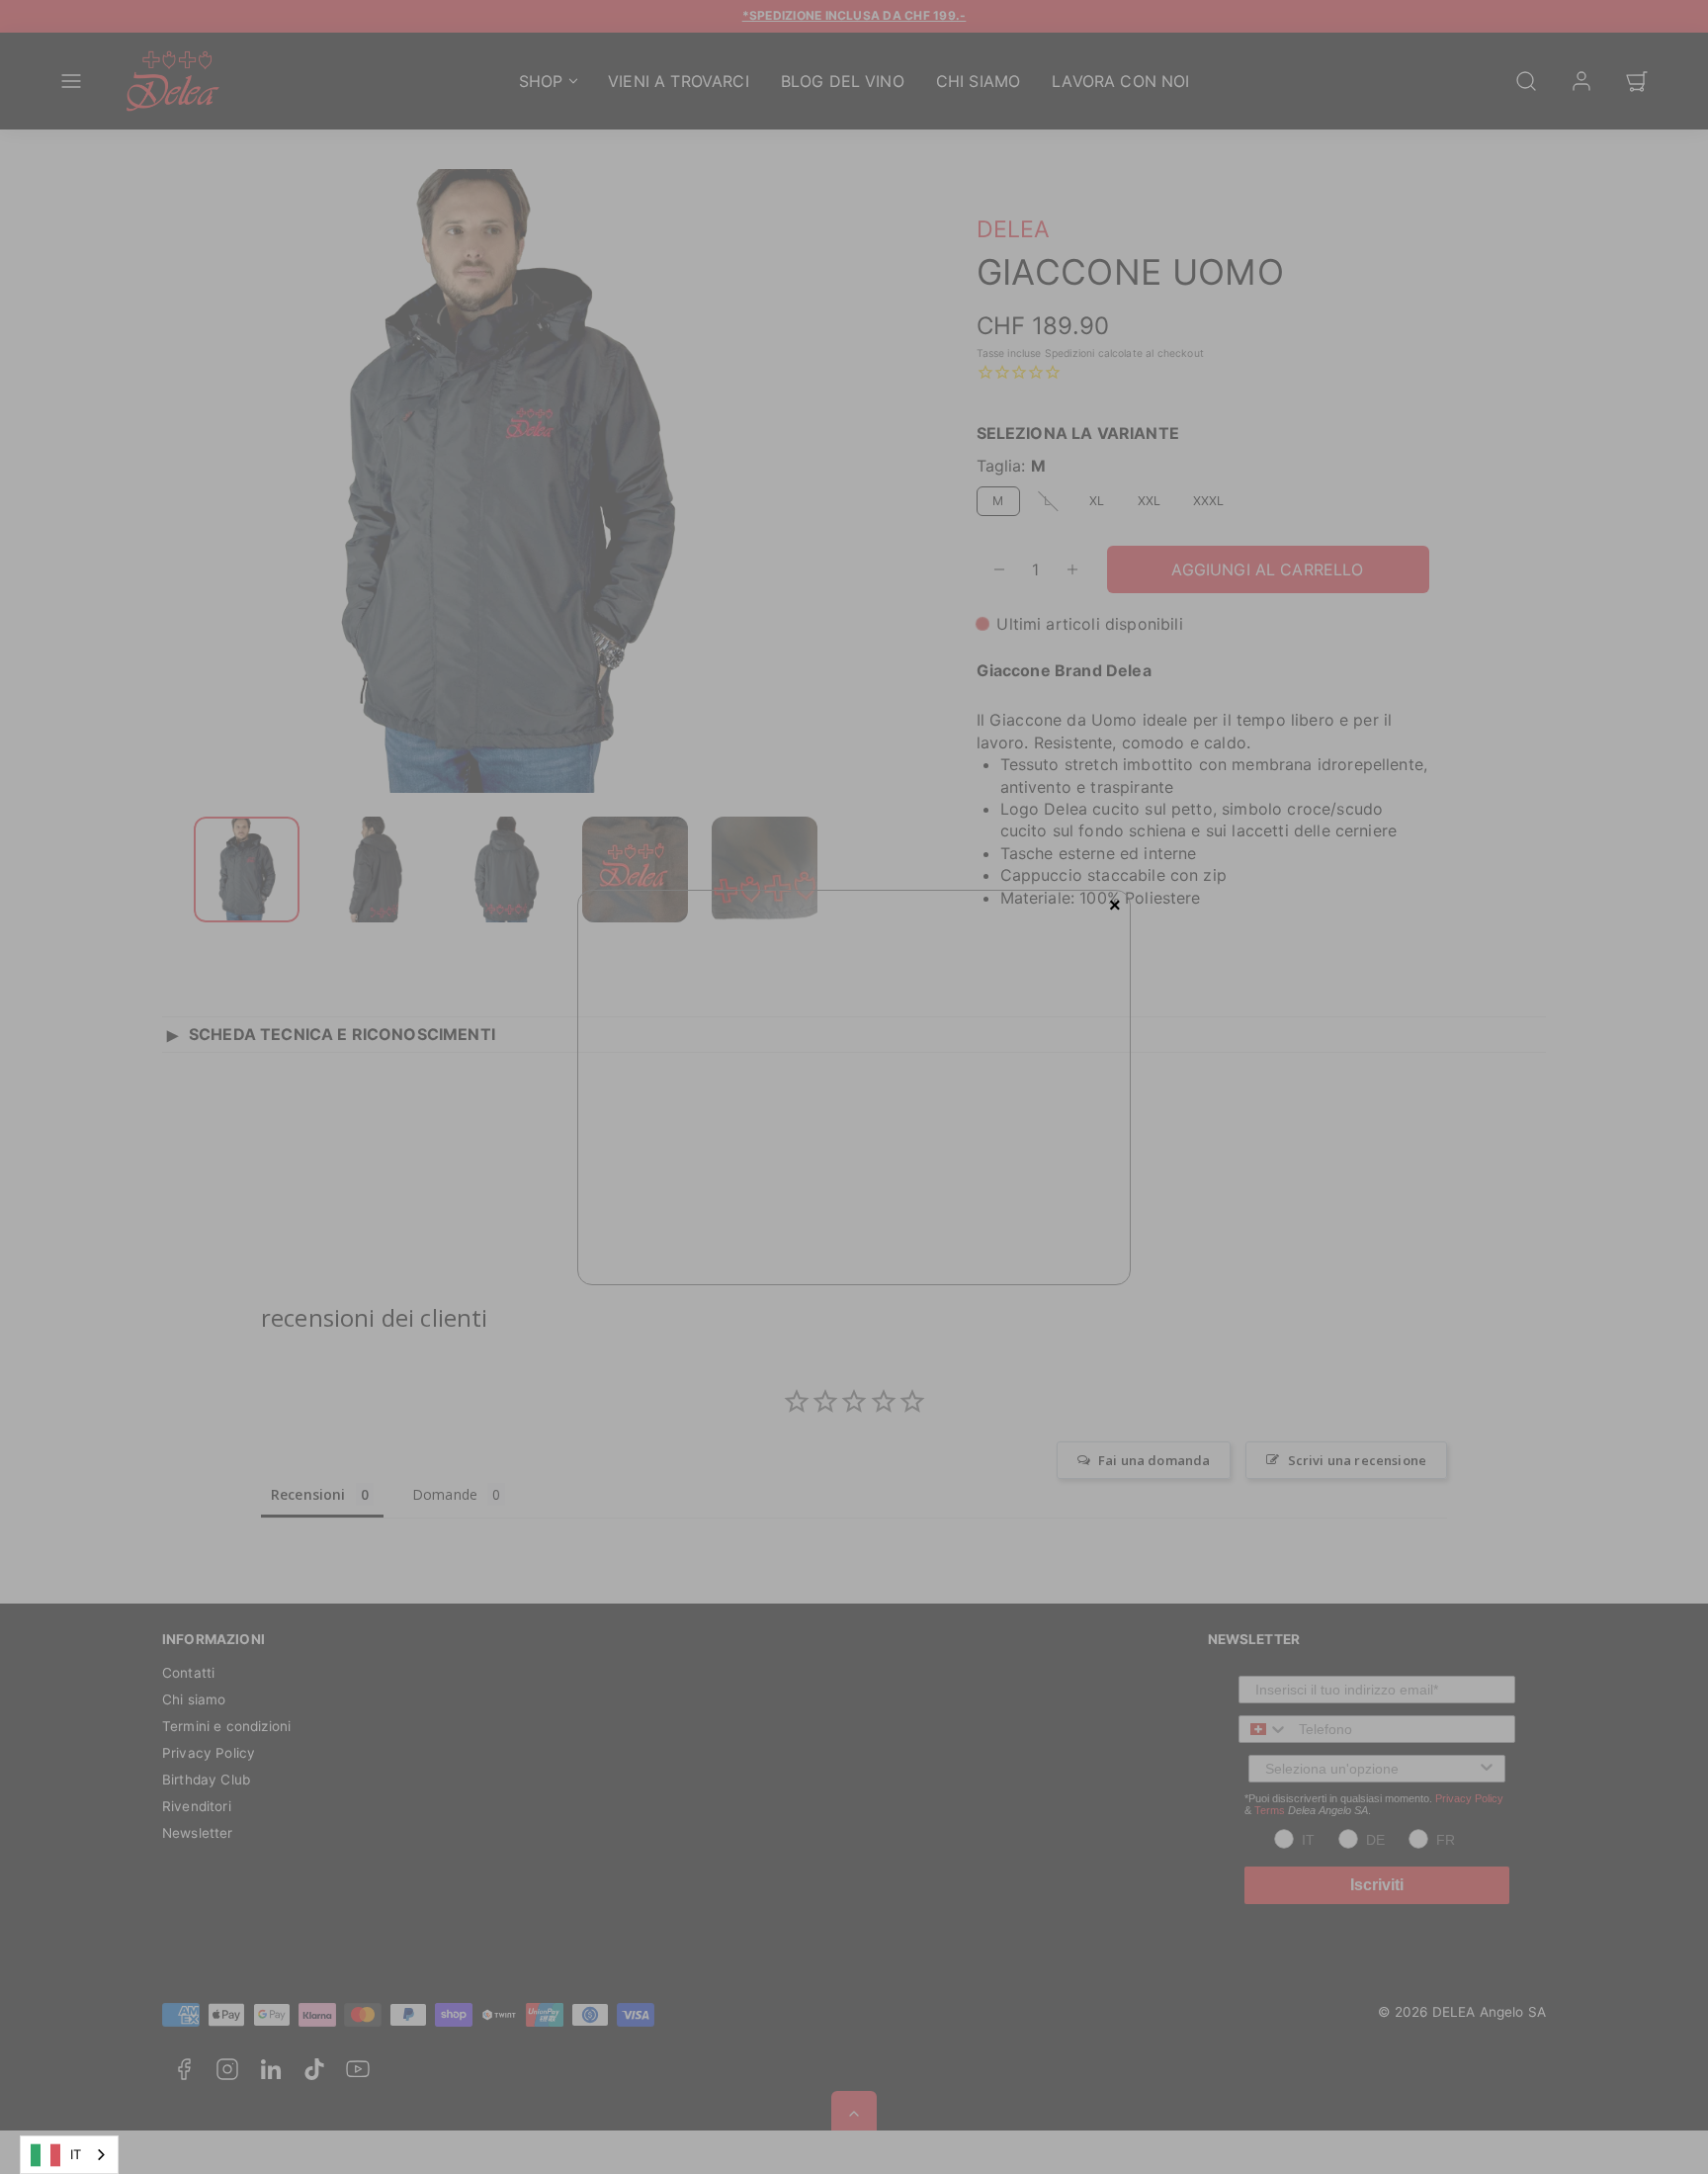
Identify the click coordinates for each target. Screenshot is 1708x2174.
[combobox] (69, 2155)
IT (76, 2154)
